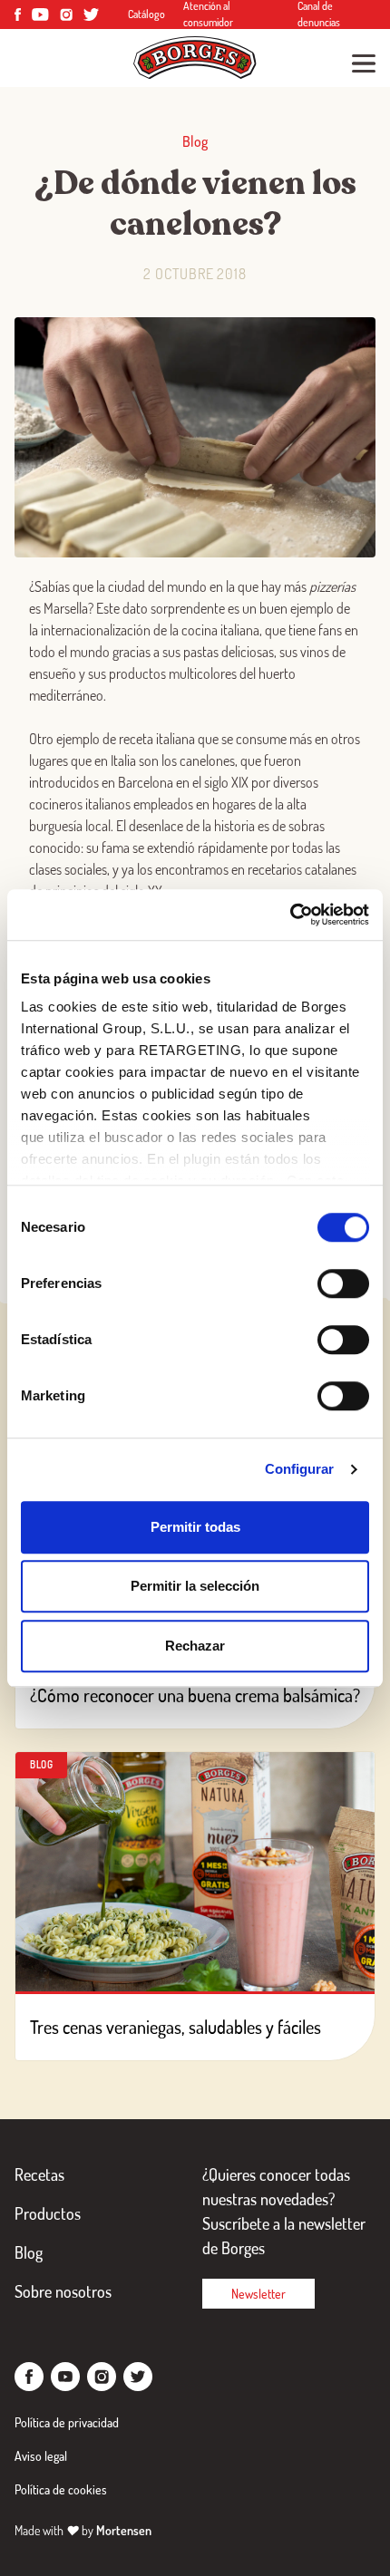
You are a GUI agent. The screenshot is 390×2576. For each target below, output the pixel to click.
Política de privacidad (67, 2422)
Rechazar (195, 1646)
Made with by (83, 2530)
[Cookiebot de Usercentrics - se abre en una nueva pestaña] (290, 915)
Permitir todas (195, 1527)
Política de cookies (61, 2489)
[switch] (343, 1283)
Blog (29, 2252)
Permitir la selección (195, 1586)
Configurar (300, 1469)
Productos (48, 2213)
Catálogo (146, 14)
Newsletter (258, 2294)
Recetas (39, 2174)
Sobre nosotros (63, 2291)
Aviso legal (41, 2456)
